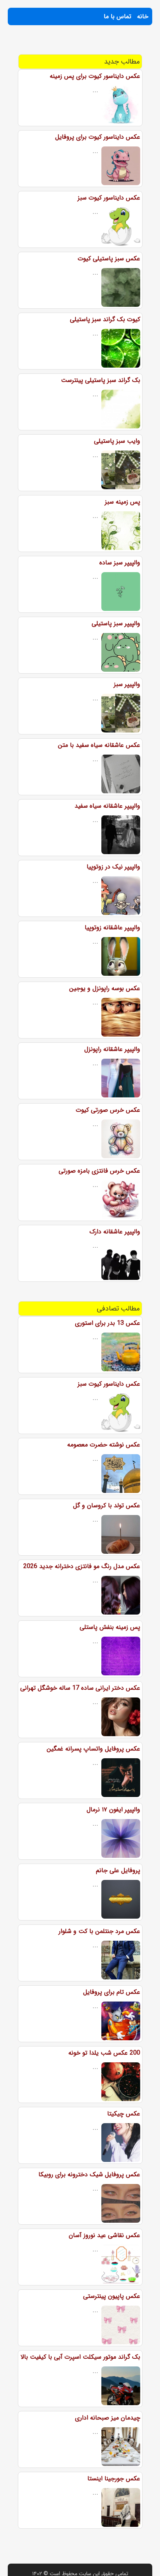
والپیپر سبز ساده (120, 563)
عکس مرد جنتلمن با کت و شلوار (99, 1931)
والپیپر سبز (127, 684)
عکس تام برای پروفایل (112, 1992)
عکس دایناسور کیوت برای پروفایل (98, 137)
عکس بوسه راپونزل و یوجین (105, 988)
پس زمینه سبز (123, 502)
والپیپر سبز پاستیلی (116, 623)
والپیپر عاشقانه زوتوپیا (112, 928)
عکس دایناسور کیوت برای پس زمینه (95, 76)
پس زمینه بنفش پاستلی (110, 1627)
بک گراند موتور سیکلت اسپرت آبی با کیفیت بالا (80, 2357)
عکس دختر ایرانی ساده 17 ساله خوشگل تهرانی (80, 1688)
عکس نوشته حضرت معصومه (104, 1445)
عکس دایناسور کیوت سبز (109, 198)
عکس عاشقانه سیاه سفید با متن (99, 745)
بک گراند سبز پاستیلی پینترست (101, 380)
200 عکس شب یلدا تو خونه (104, 2053)
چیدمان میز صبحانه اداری (108, 2418)
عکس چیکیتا (124, 2114)
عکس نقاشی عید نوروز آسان (104, 2235)
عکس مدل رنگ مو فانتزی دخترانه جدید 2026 (82, 1566)
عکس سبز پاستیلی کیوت (109, 259)
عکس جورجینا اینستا (114, 2479)
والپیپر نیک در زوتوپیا (113, 867)
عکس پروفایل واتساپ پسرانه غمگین (93, 1749)
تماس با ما (117, 16)
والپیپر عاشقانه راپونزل (112, 1049)
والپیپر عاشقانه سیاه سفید (107, 806)
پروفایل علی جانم (118, 1870)
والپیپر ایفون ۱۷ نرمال (113, 1810)
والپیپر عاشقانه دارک (115, 1232)
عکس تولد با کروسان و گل (107, 1506)
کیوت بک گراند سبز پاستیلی (105, 319)
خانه (143, 16)
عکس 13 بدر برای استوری (108, 1323)
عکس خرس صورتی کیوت (108, 1110)
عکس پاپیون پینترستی (112, 2296)
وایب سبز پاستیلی (117, 441)
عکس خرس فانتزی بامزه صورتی (99, 1171)
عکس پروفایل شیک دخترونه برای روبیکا (89, 2174)
